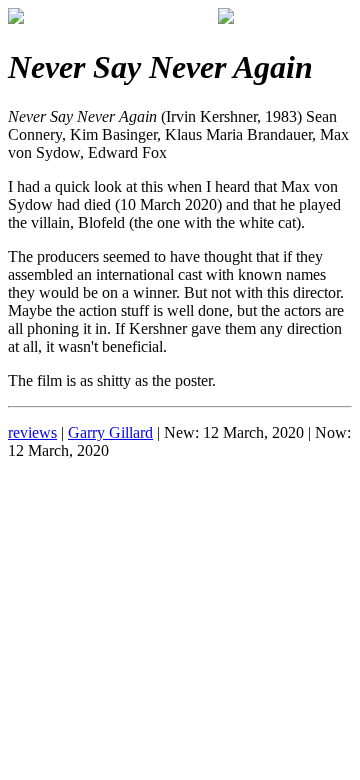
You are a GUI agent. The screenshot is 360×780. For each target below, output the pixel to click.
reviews (32, 432)
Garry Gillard (110, 432)
